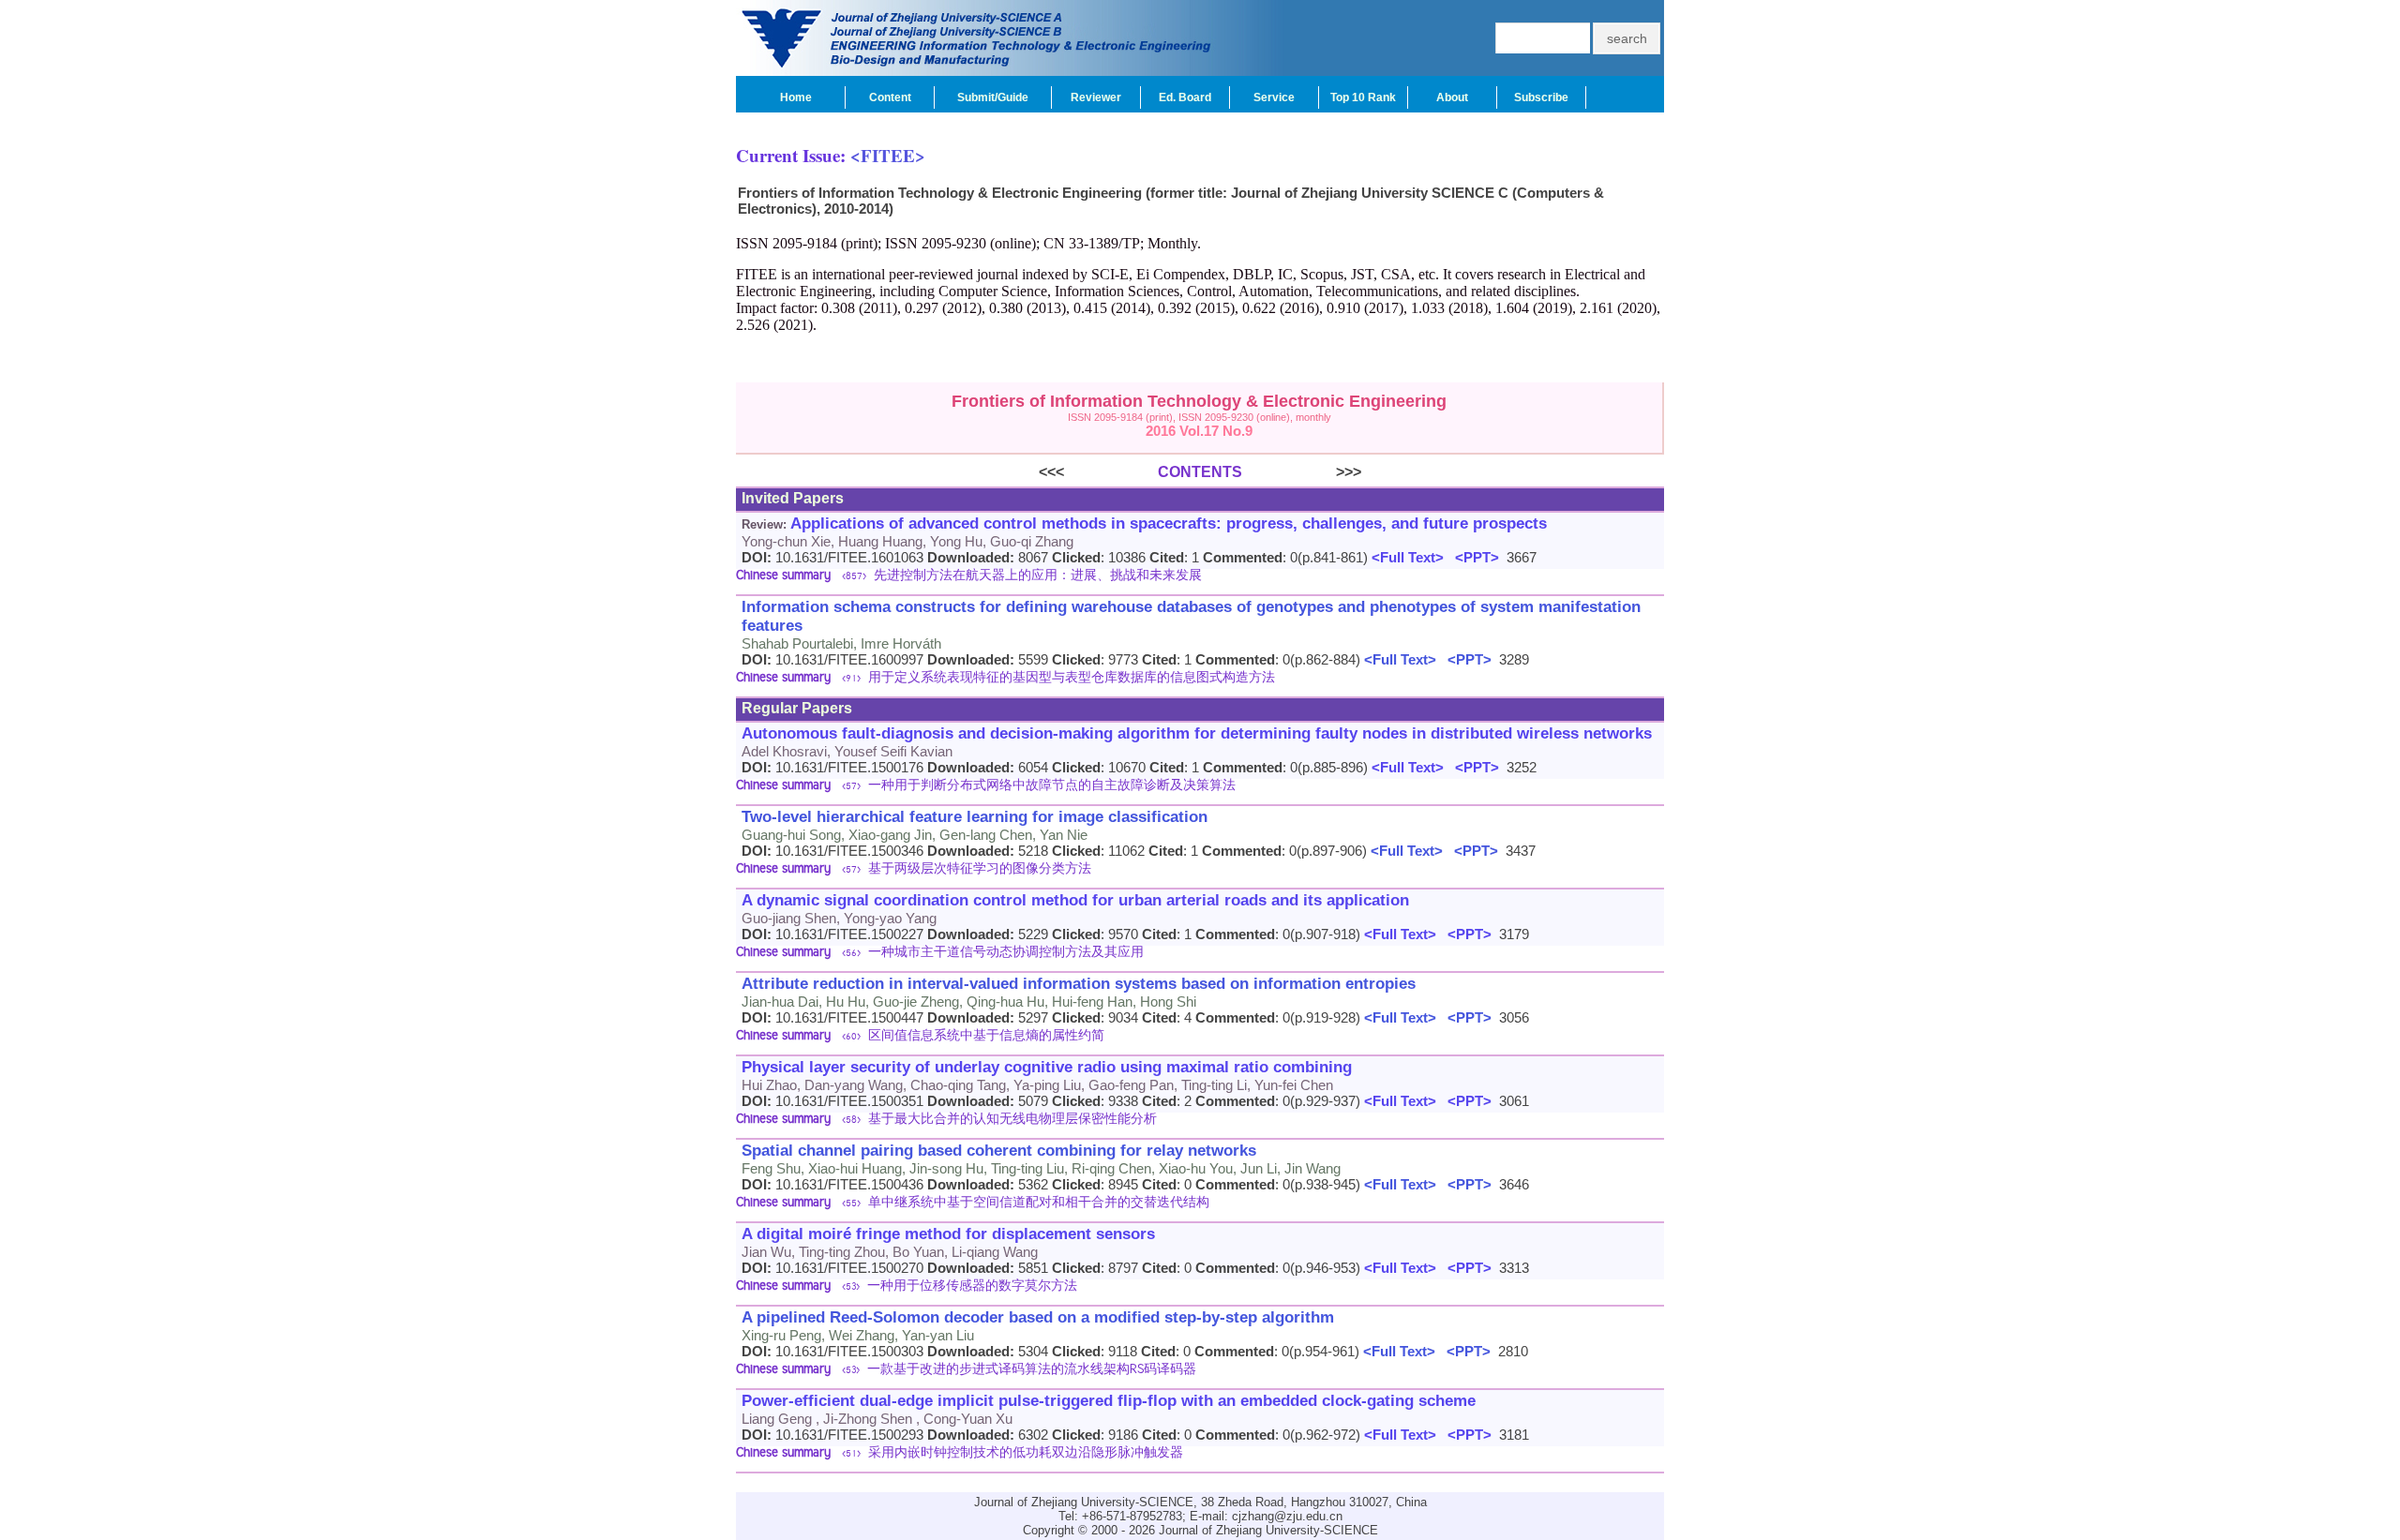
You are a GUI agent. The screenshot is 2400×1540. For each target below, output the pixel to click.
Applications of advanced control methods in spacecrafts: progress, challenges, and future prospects (1169, 523)
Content (890, 97)
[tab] (1200, 577)
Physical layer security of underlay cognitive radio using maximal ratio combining (1047, 1067)
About (1452, 97)
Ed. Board (1185, 97)
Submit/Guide (993, 97)
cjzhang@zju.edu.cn (1287, 1516)
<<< (1098, 472)
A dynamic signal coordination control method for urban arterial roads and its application (1075, 900)
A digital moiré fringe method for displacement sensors (948, 1234)
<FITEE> (888, 155)
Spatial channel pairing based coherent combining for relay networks (999, 1151)
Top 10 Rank (1363, 97)
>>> (1302, 472)
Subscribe (1541, 97)
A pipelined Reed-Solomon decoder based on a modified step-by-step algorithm (1038, 1317)
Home (796, 97)
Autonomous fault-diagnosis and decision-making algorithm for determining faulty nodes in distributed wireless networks (1197, 733)
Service (1274, 97)
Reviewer (1096, 97)
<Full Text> (1406, 557)
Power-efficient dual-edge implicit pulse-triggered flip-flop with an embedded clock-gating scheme (1109, 1401)
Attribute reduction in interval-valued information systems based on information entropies (1079, 984)
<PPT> (1473, 557)
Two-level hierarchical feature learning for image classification (975, 817)
